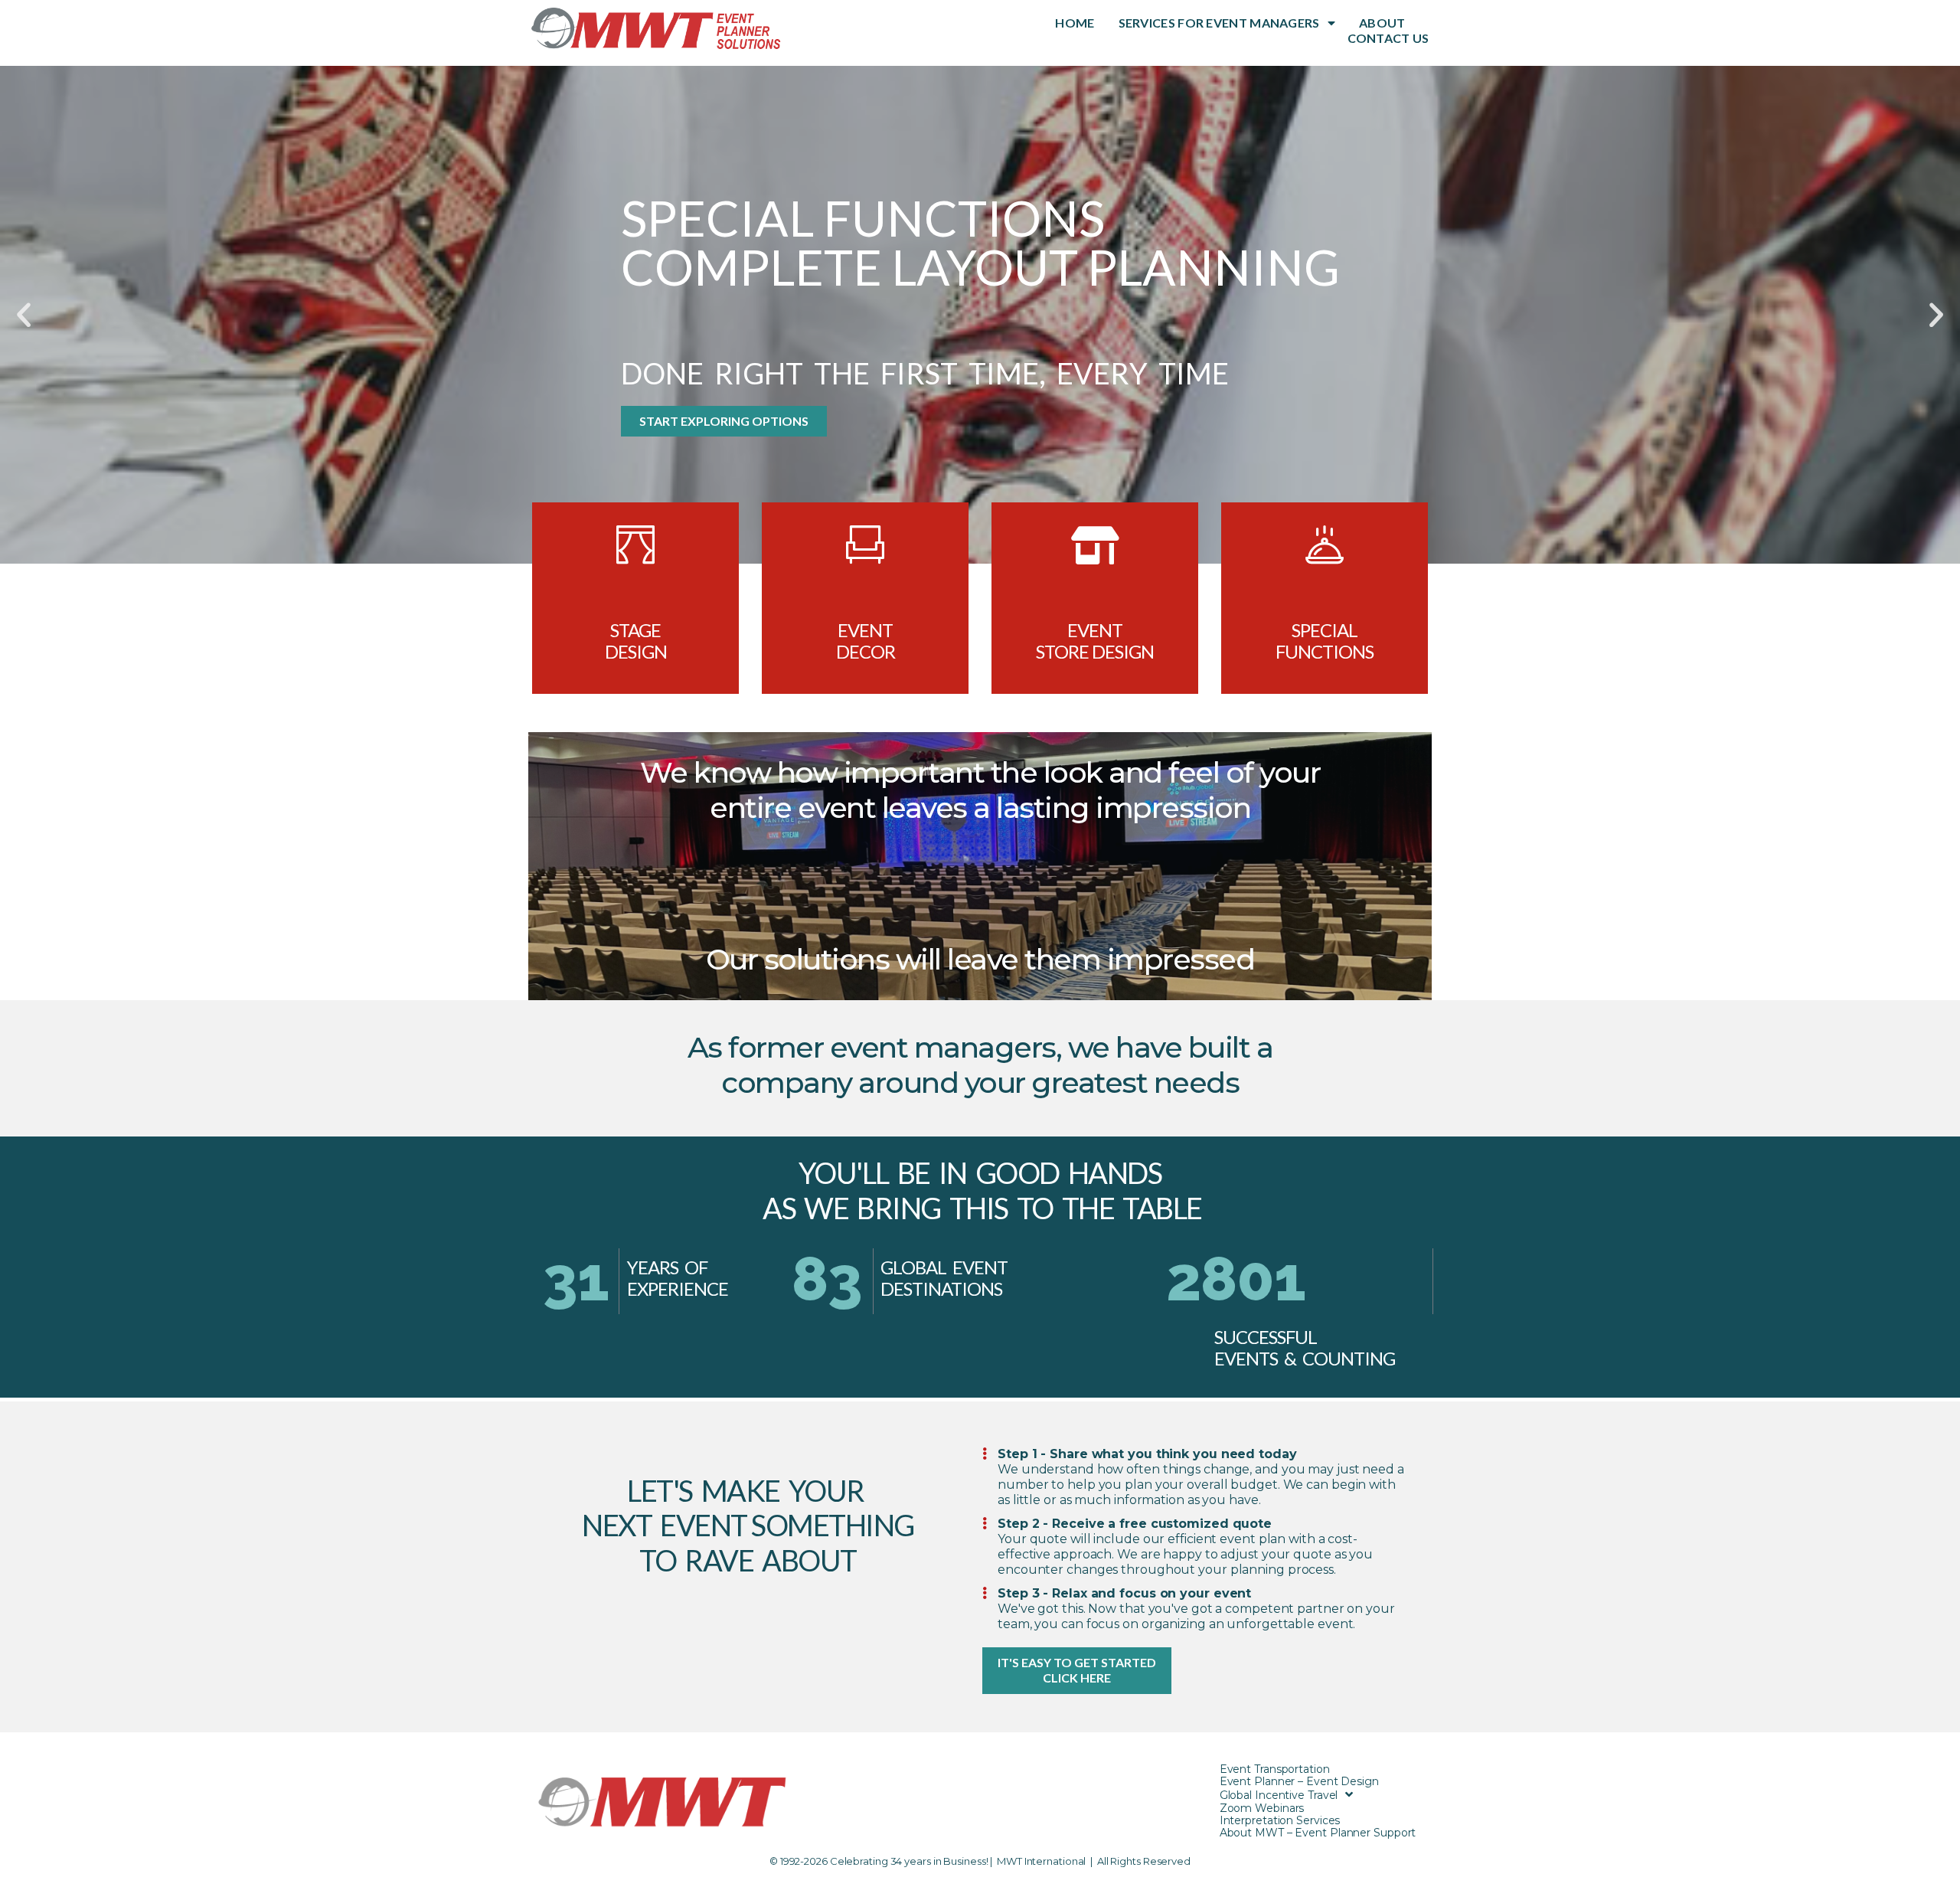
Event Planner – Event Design (1299, 1781)
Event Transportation (1275, 1769)
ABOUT (1382, 23)
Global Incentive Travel (1279, 1795)
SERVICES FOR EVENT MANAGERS (1219, 23)
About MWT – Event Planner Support (1318, 1833)
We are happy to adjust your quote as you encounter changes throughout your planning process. (1185, 1562)
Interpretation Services (1280, 1820)
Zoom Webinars (1262, 1808)
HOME (1075, 23)
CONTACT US (1388, 38)
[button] (24, 315)
